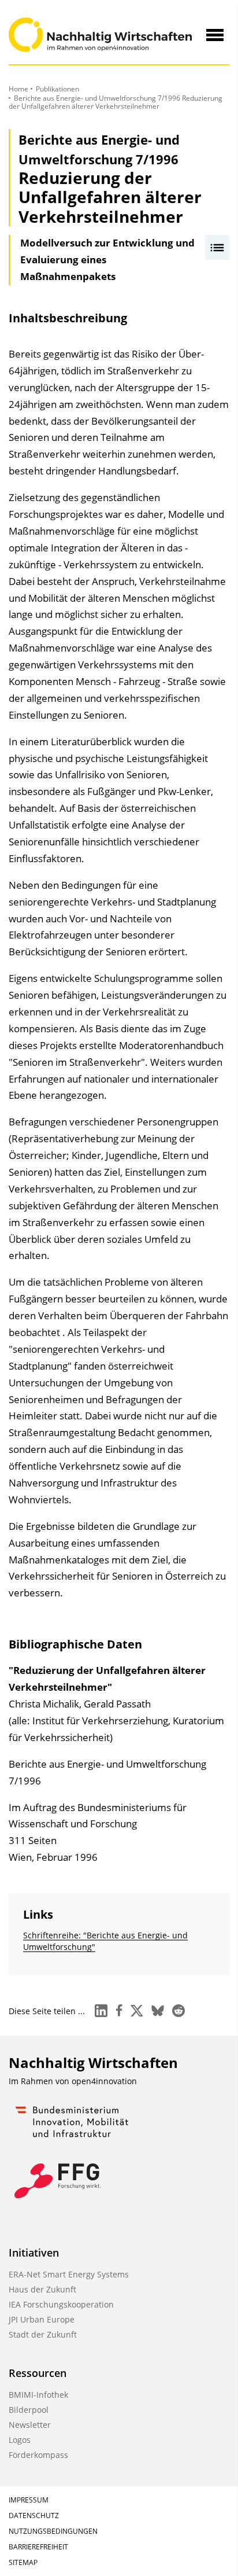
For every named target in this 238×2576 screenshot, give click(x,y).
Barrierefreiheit (38, 2547)
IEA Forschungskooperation (61, 2304)
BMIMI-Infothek (38, 2395)
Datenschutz (34, 2516)
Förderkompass (38, 2455)
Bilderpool (29, 2410)
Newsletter (30, 2425)
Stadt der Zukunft (43, 2334)
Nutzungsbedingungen (53, 2531)
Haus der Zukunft (42, 2289)
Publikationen (57, 89)
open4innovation (104, 2081)
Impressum (29, 2500)
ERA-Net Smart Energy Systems (69, 2274)
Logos (20, 2440)
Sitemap (23, 2562)
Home (18, 89)
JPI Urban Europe (42, 2319)
